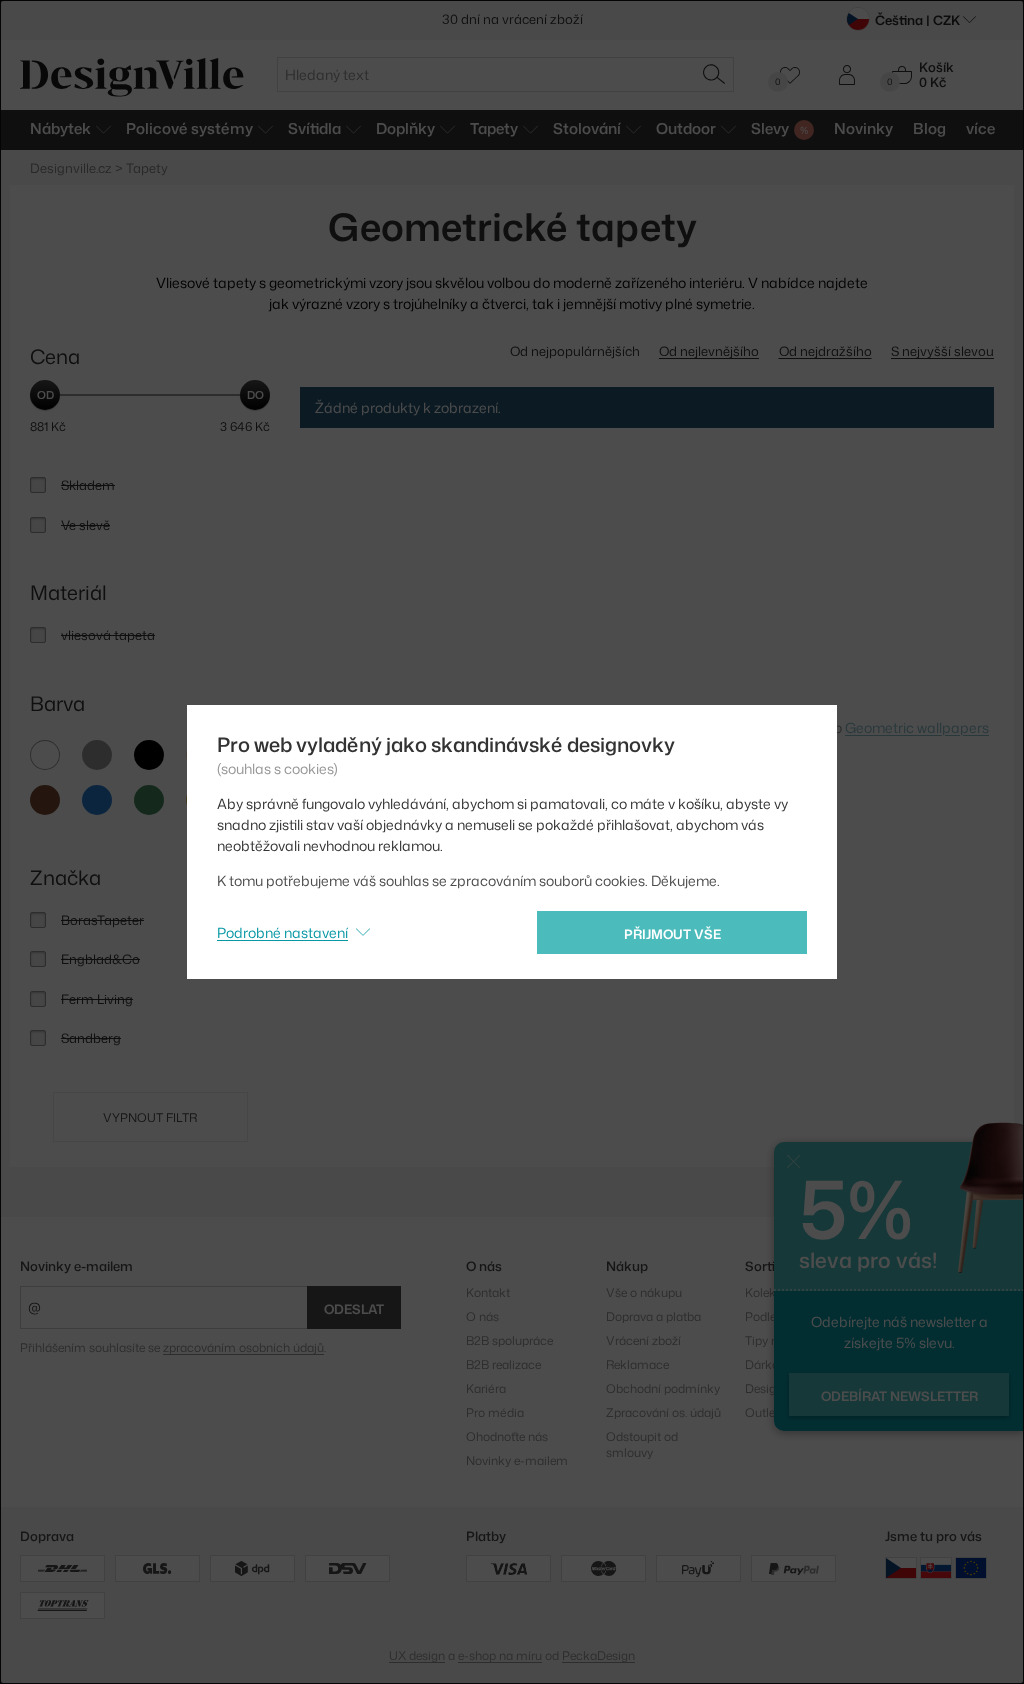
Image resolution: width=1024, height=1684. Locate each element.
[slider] (45, 395)
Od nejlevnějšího (709, 351)
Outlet (762, 1412)
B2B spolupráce (509, 1340)
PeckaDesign (598, 1655)
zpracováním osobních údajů (243, 1347)
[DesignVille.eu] (971, 1566)
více (980, 128)
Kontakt (488, 1292)
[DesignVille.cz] (901, 1566)
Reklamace (637, 1364)
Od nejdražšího (825, 351)
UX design (417, 1655)
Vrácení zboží (643, 1340)
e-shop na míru (500, 1655)
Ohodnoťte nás (507, 1436)
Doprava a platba (653, 1316)
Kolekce (767, 1292)
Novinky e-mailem (76, 1266)
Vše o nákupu (644, 1292)
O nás (482, 1316)
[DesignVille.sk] (936, 1566)
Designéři (771, 1388)
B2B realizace (503, 1364)
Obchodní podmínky (663, 1388)
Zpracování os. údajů (663, 1412)
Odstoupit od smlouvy (642, 1444)
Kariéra (486, 1388)
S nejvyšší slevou (942, 351)
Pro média (495, 1412)
